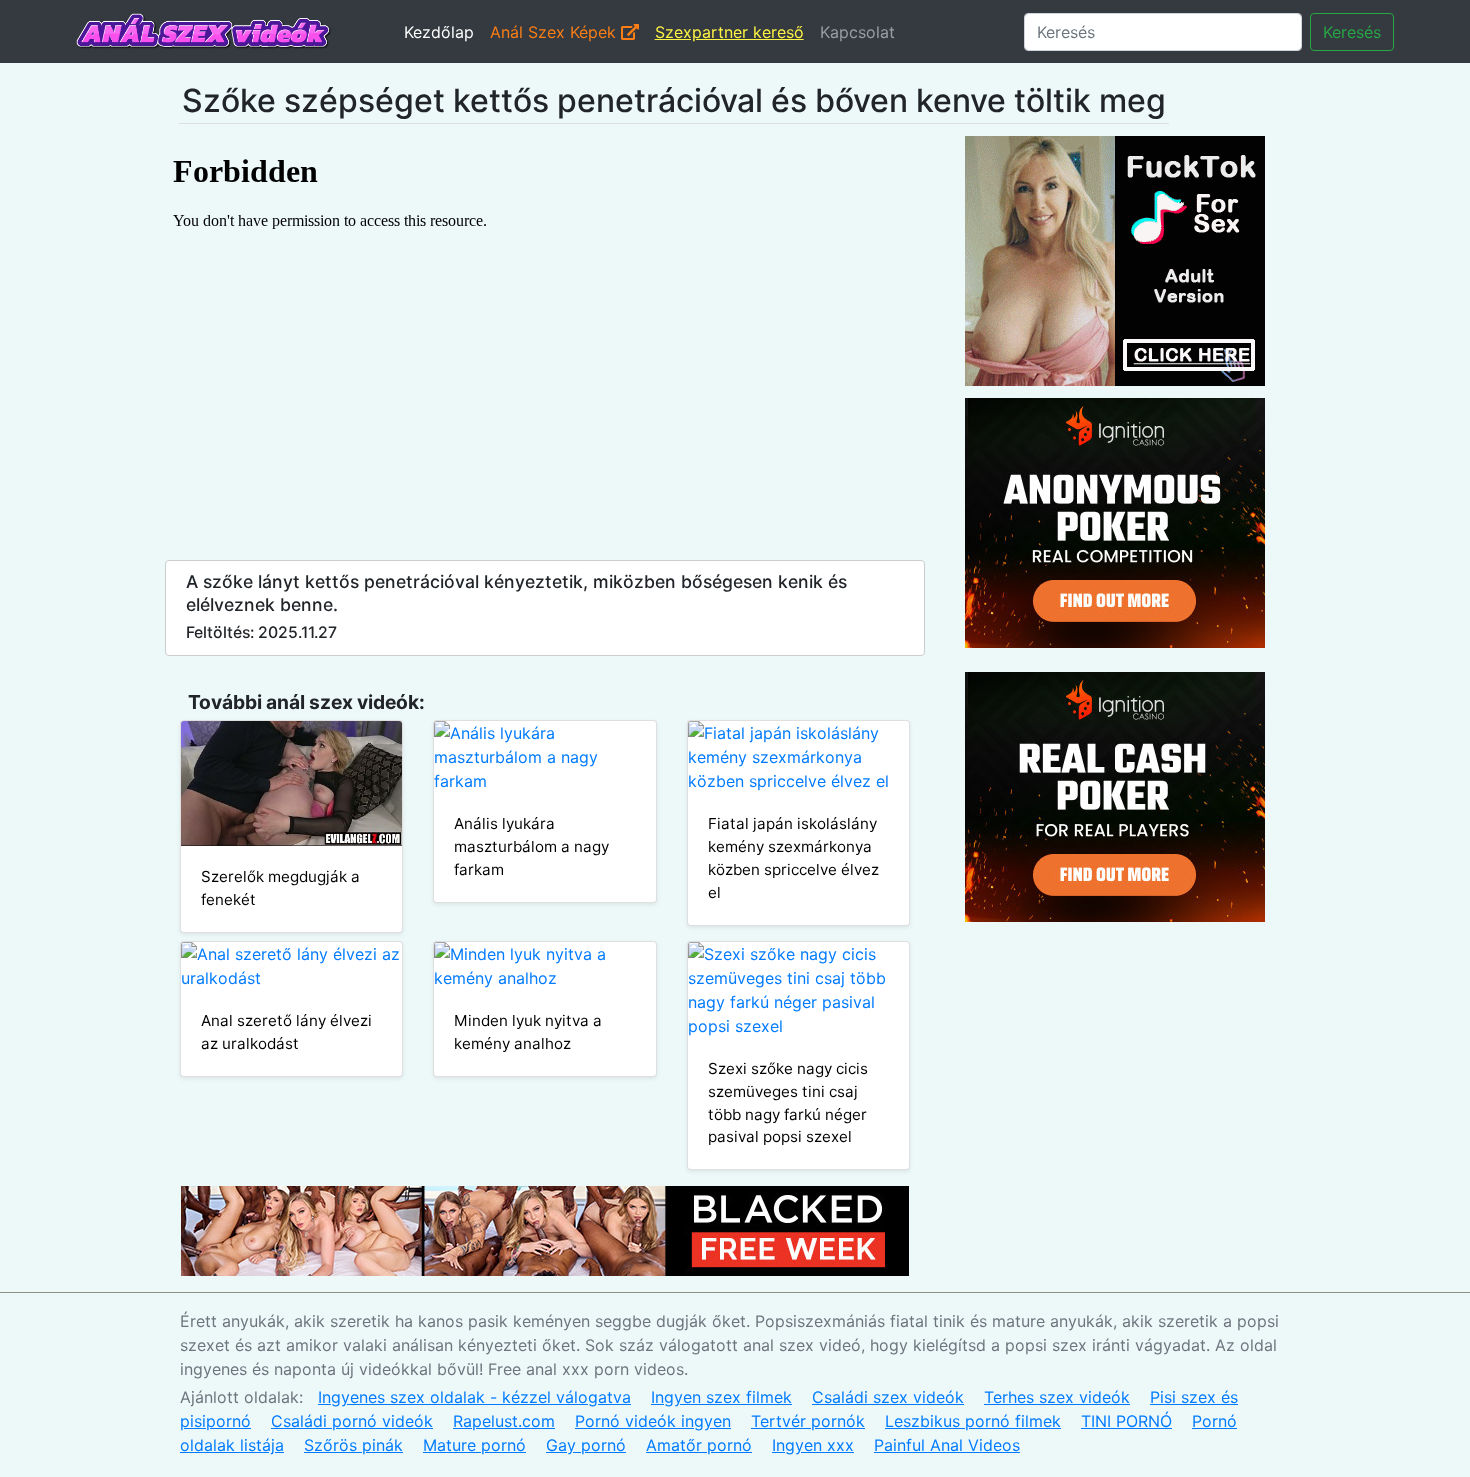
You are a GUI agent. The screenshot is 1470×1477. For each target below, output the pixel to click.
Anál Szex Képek (555, 32)
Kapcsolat (857, 32)
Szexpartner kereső (729, 32)
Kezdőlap (439, 32)
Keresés (1352, 32)
